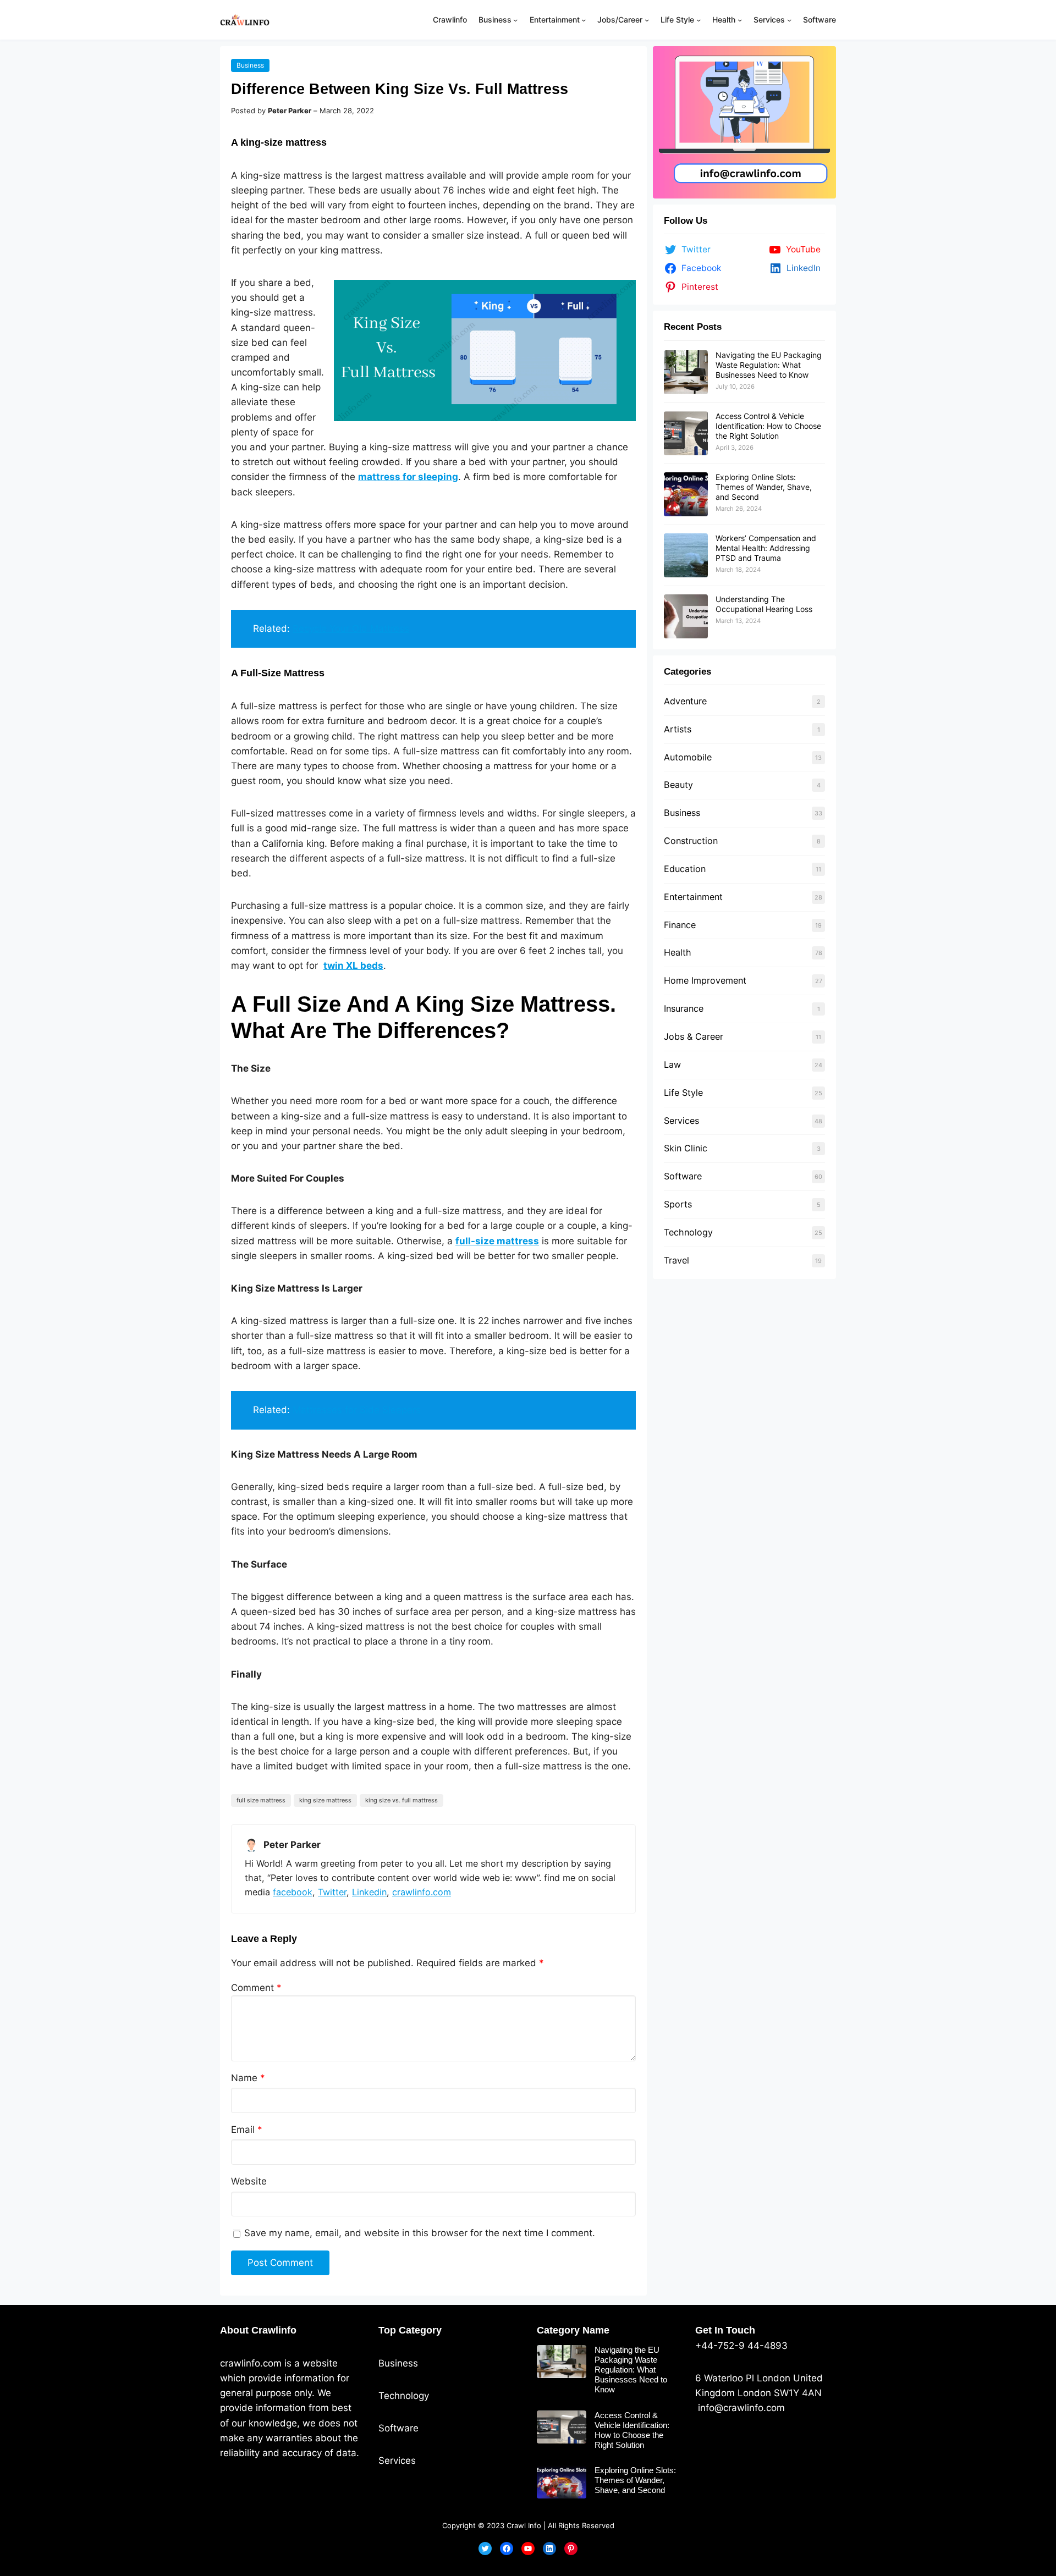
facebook (293, 1892)
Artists (678, 729)
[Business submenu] (515, 20)
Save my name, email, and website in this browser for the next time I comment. (420, 2233)
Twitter (332, 1892)
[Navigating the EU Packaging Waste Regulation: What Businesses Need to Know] (686, 372)
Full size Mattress (261, 1800)
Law (672, 1064)
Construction (691, 841)
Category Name (573, 2330)
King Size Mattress (325, 1800)
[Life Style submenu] (698, 20)
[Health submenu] (740, 20)
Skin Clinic (686, 1148)
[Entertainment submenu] (584, 20)
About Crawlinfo (258, 2330)
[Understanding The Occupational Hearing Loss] (686, 616)
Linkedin (369, 1892)
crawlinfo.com (422, 1892)
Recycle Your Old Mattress (351, 628)
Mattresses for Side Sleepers (357, 1410)
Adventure (685, 701)
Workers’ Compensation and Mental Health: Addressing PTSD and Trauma (766, 548)
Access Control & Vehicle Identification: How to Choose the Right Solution (768, 426)
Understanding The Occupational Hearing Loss (764, 604)
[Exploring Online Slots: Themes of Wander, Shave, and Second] (686, 494)
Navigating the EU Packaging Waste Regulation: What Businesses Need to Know (769, 365)
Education (685, 869)
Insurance (684, 1008)
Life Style (683, 1093)
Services (681, 1121)
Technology (688, 1232)
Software (683, 1176)
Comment (256, 1988)
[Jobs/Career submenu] (647, 20)
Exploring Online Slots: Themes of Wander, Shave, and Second (764, 487)
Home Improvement (705, 980)
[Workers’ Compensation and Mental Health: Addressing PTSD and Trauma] (686, 555)
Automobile (688, 757)
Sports (678, 1204)
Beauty (678, 785)
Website (249, 2181)
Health (678, 952)
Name (248, 2078)
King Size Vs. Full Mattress (402, 1800)
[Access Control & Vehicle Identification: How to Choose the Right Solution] (686, 433)
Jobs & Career (694, 1036)
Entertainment (693, 897)
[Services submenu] (789, 20)
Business (250, 65)
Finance (680, 925)
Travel (676, 1260)
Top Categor (407, 2330)
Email (247, 2130)
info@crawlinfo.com (740, 2408)
